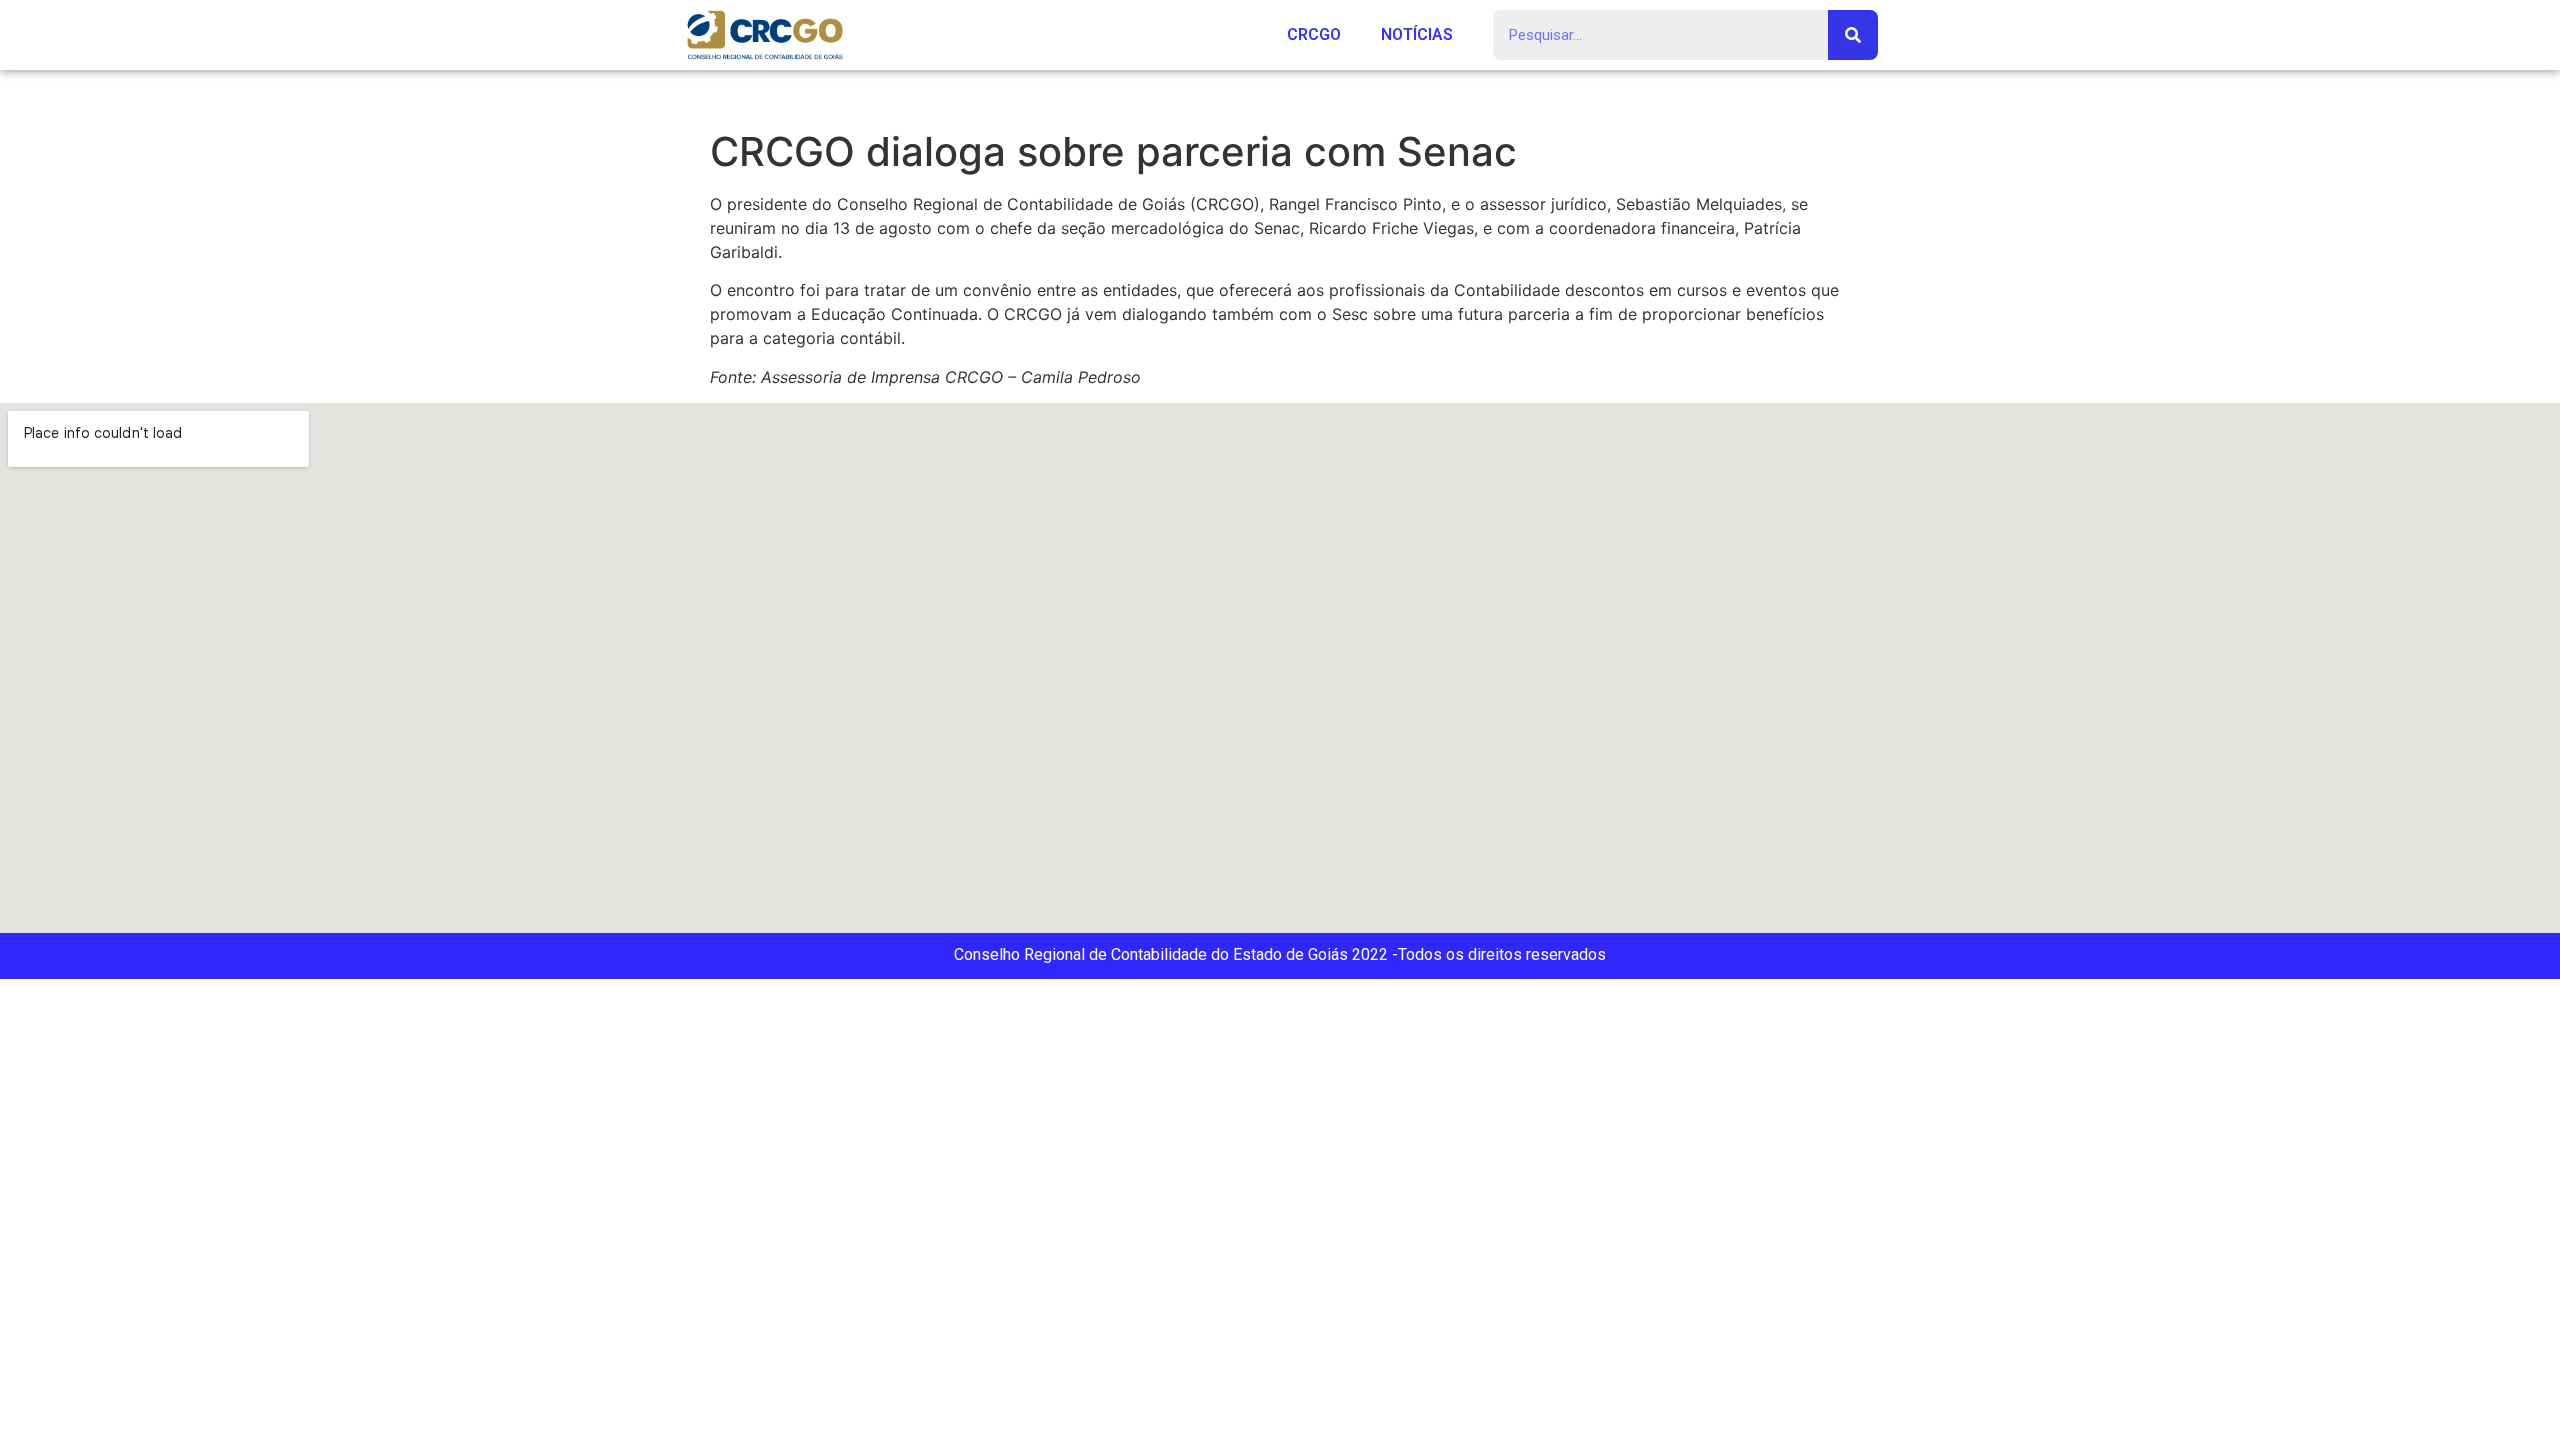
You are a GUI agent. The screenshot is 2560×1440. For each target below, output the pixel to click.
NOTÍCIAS (1417, 34)
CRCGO (1314, 34)
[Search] (1853, 35)
